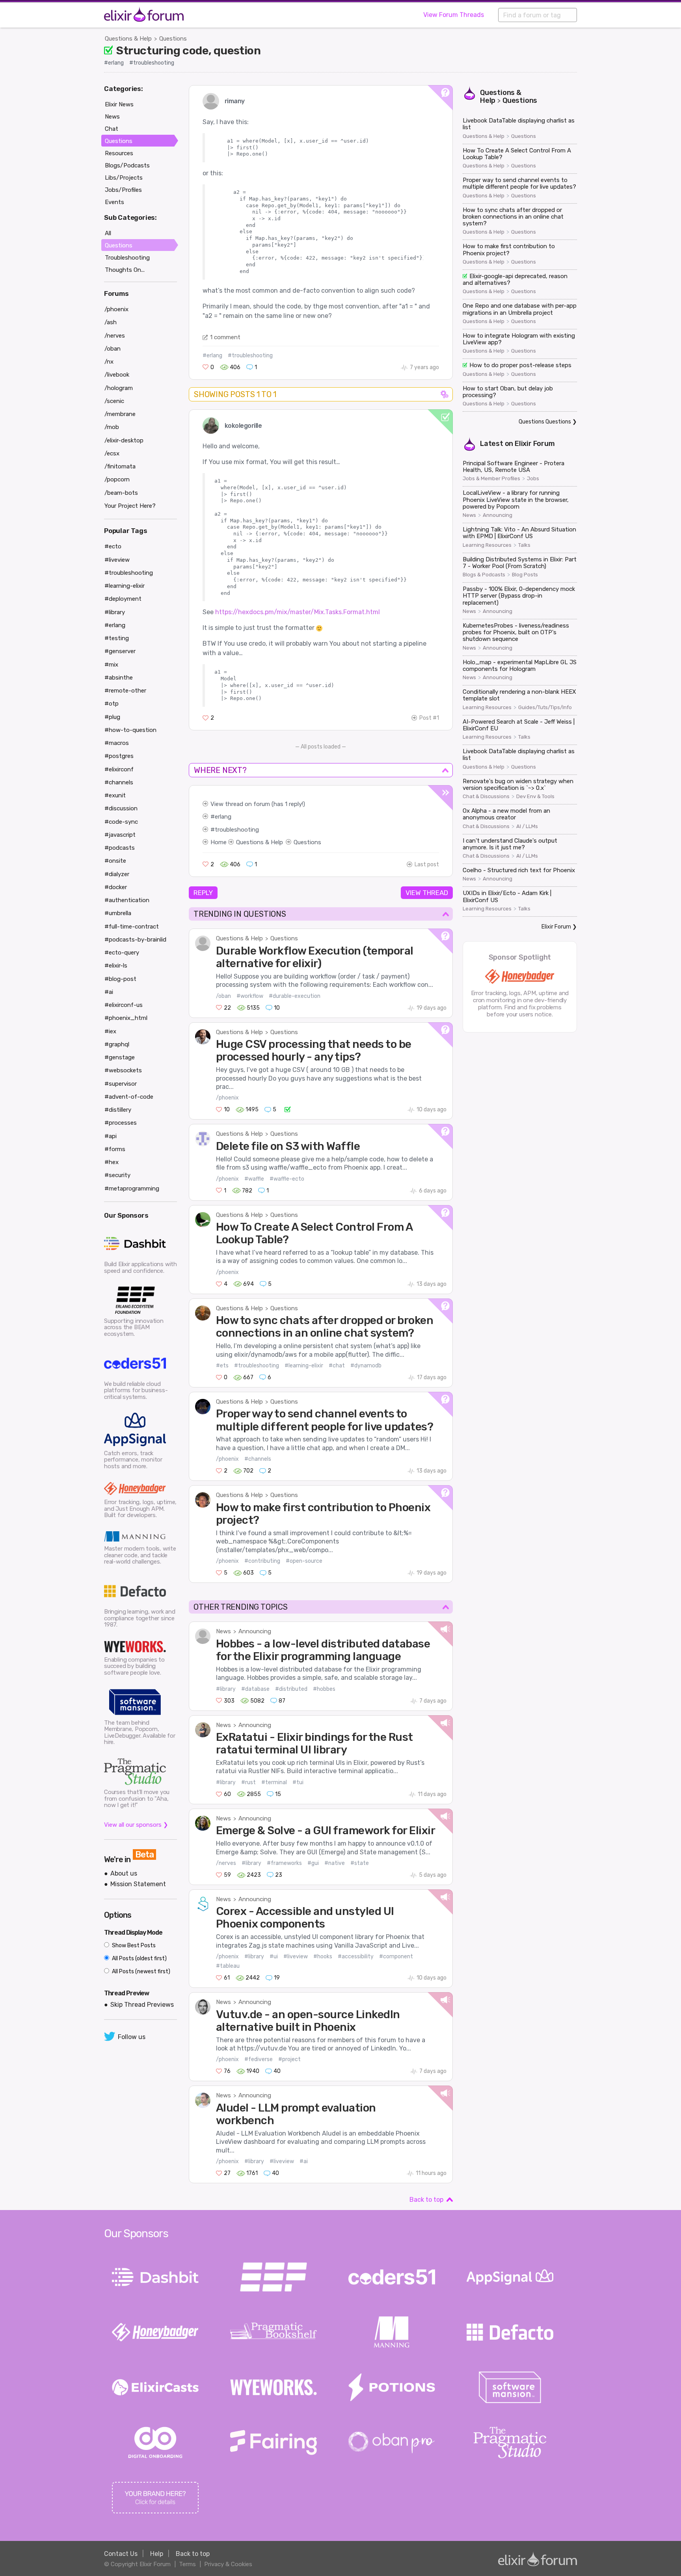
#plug (112, 717)
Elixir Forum (535, 444)
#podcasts (120, 848)
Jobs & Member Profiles (491, 479)
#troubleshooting (152, 63)
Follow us (132, 2037)
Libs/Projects (124, 178)
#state (360, 1863)
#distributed (291, 1689)
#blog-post (120, 979)
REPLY (203, 893)
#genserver (120, 651)
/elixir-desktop (124, 440)
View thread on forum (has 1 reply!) (258, 804)
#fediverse (259, 2059)
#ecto (113, 546)
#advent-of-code (129, 1097)
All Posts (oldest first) (139, 1958)
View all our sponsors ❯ (136, 1825)
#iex (110, 1031)
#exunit (115, 795)
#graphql (117, 1044)
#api (111, 1136)
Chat (112, 129)
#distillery (118, 1110)
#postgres (119, 756)
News (223, 1631)
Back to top (426, 2200)
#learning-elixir (304, 1366)
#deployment (123, 599)
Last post (427, 865)
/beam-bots (121, 493)
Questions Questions (545, 422)
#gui (313, 1863)
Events (114, 202)
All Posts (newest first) (140, 1971)
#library (226, 1689)
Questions (173, 39)
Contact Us (121, 2554)
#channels (258, 1459)
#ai (304, 2161)
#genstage (120, 1057)
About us (124, 1873)
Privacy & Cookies (228, 2564)
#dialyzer (117, 874)
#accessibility (356, 1957)
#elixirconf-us (124, 1005)
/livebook (117, 375)
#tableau (228, 1966)
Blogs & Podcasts (484, 575)
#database (255, 1689)
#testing (117, 638)
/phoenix (227, 1098)
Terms (187, 2564)
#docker (116, 887)
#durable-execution (295, 996)
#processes (121, 1123)
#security (117, 1175)
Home (219, 842)
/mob (112, 427)
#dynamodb (366, 1366)
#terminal (274, 1782)
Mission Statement (138, 1884)
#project (289, 2059)
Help (157, 2554)
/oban (223, 996)
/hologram (119, 388)
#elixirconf (119, 769)
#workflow (250, 996)
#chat (337, 1366)
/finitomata (120, 466)
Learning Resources (487, 545)
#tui (298, 1782)
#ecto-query (122, 953)
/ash (111, 322)
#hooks (323, 1957)
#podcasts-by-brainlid (135, 940)
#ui (274, 1957)
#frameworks (284, 1863)
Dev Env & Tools (535, 797)
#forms (115, 1149)
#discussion (121, 808)
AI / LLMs (527, 826)
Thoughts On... (125, 270)
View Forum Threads (454, 15)
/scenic (114, 401)
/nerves (226, 1863)
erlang (223, 817)
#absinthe (119, 678)
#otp (112, 704)
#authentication (127, 900)
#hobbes (324, 1689)
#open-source (304, 1561)
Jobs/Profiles (123, 190)
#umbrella (118, 913)
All (108, 233)
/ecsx (112, 453)
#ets (222, 1366)
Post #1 (429, 718)
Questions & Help (128, 39)
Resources (119, 153)
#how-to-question (130, 730)
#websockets (123, 1070)
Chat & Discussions (486, 797)
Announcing (255, 1631)
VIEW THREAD (427, 893)
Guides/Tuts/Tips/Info (545, 708)
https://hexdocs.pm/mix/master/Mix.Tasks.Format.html (298, 612)
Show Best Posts (133, 1945)
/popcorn (117, 479)
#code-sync (121, 822)
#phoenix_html (126, 1018)
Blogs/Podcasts (127, 165)
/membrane (120, 414)
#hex (112, 1162)
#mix (111, 665)
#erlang (114, 63)
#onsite (115, 861)
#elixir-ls (116, 966)
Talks (524, 545)
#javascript (120, 835)
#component (396, 1957)
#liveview (296, 1957)
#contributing (262, 1561)
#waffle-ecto (287, 1179)
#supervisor (121, 1084)
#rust (248, 1782)
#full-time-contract (132, 927)
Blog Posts (525, 575)
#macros (117, 743)
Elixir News (119, 104)
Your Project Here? (130, 506)
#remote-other (125, 691)
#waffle (254, 1179)
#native (335, 1863)
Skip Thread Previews (142, 2005)
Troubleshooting (127, 258)
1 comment (225, 337)
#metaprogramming (132, 1189)
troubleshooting (237, 830)
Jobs (533, 479)
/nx (109, 362)
